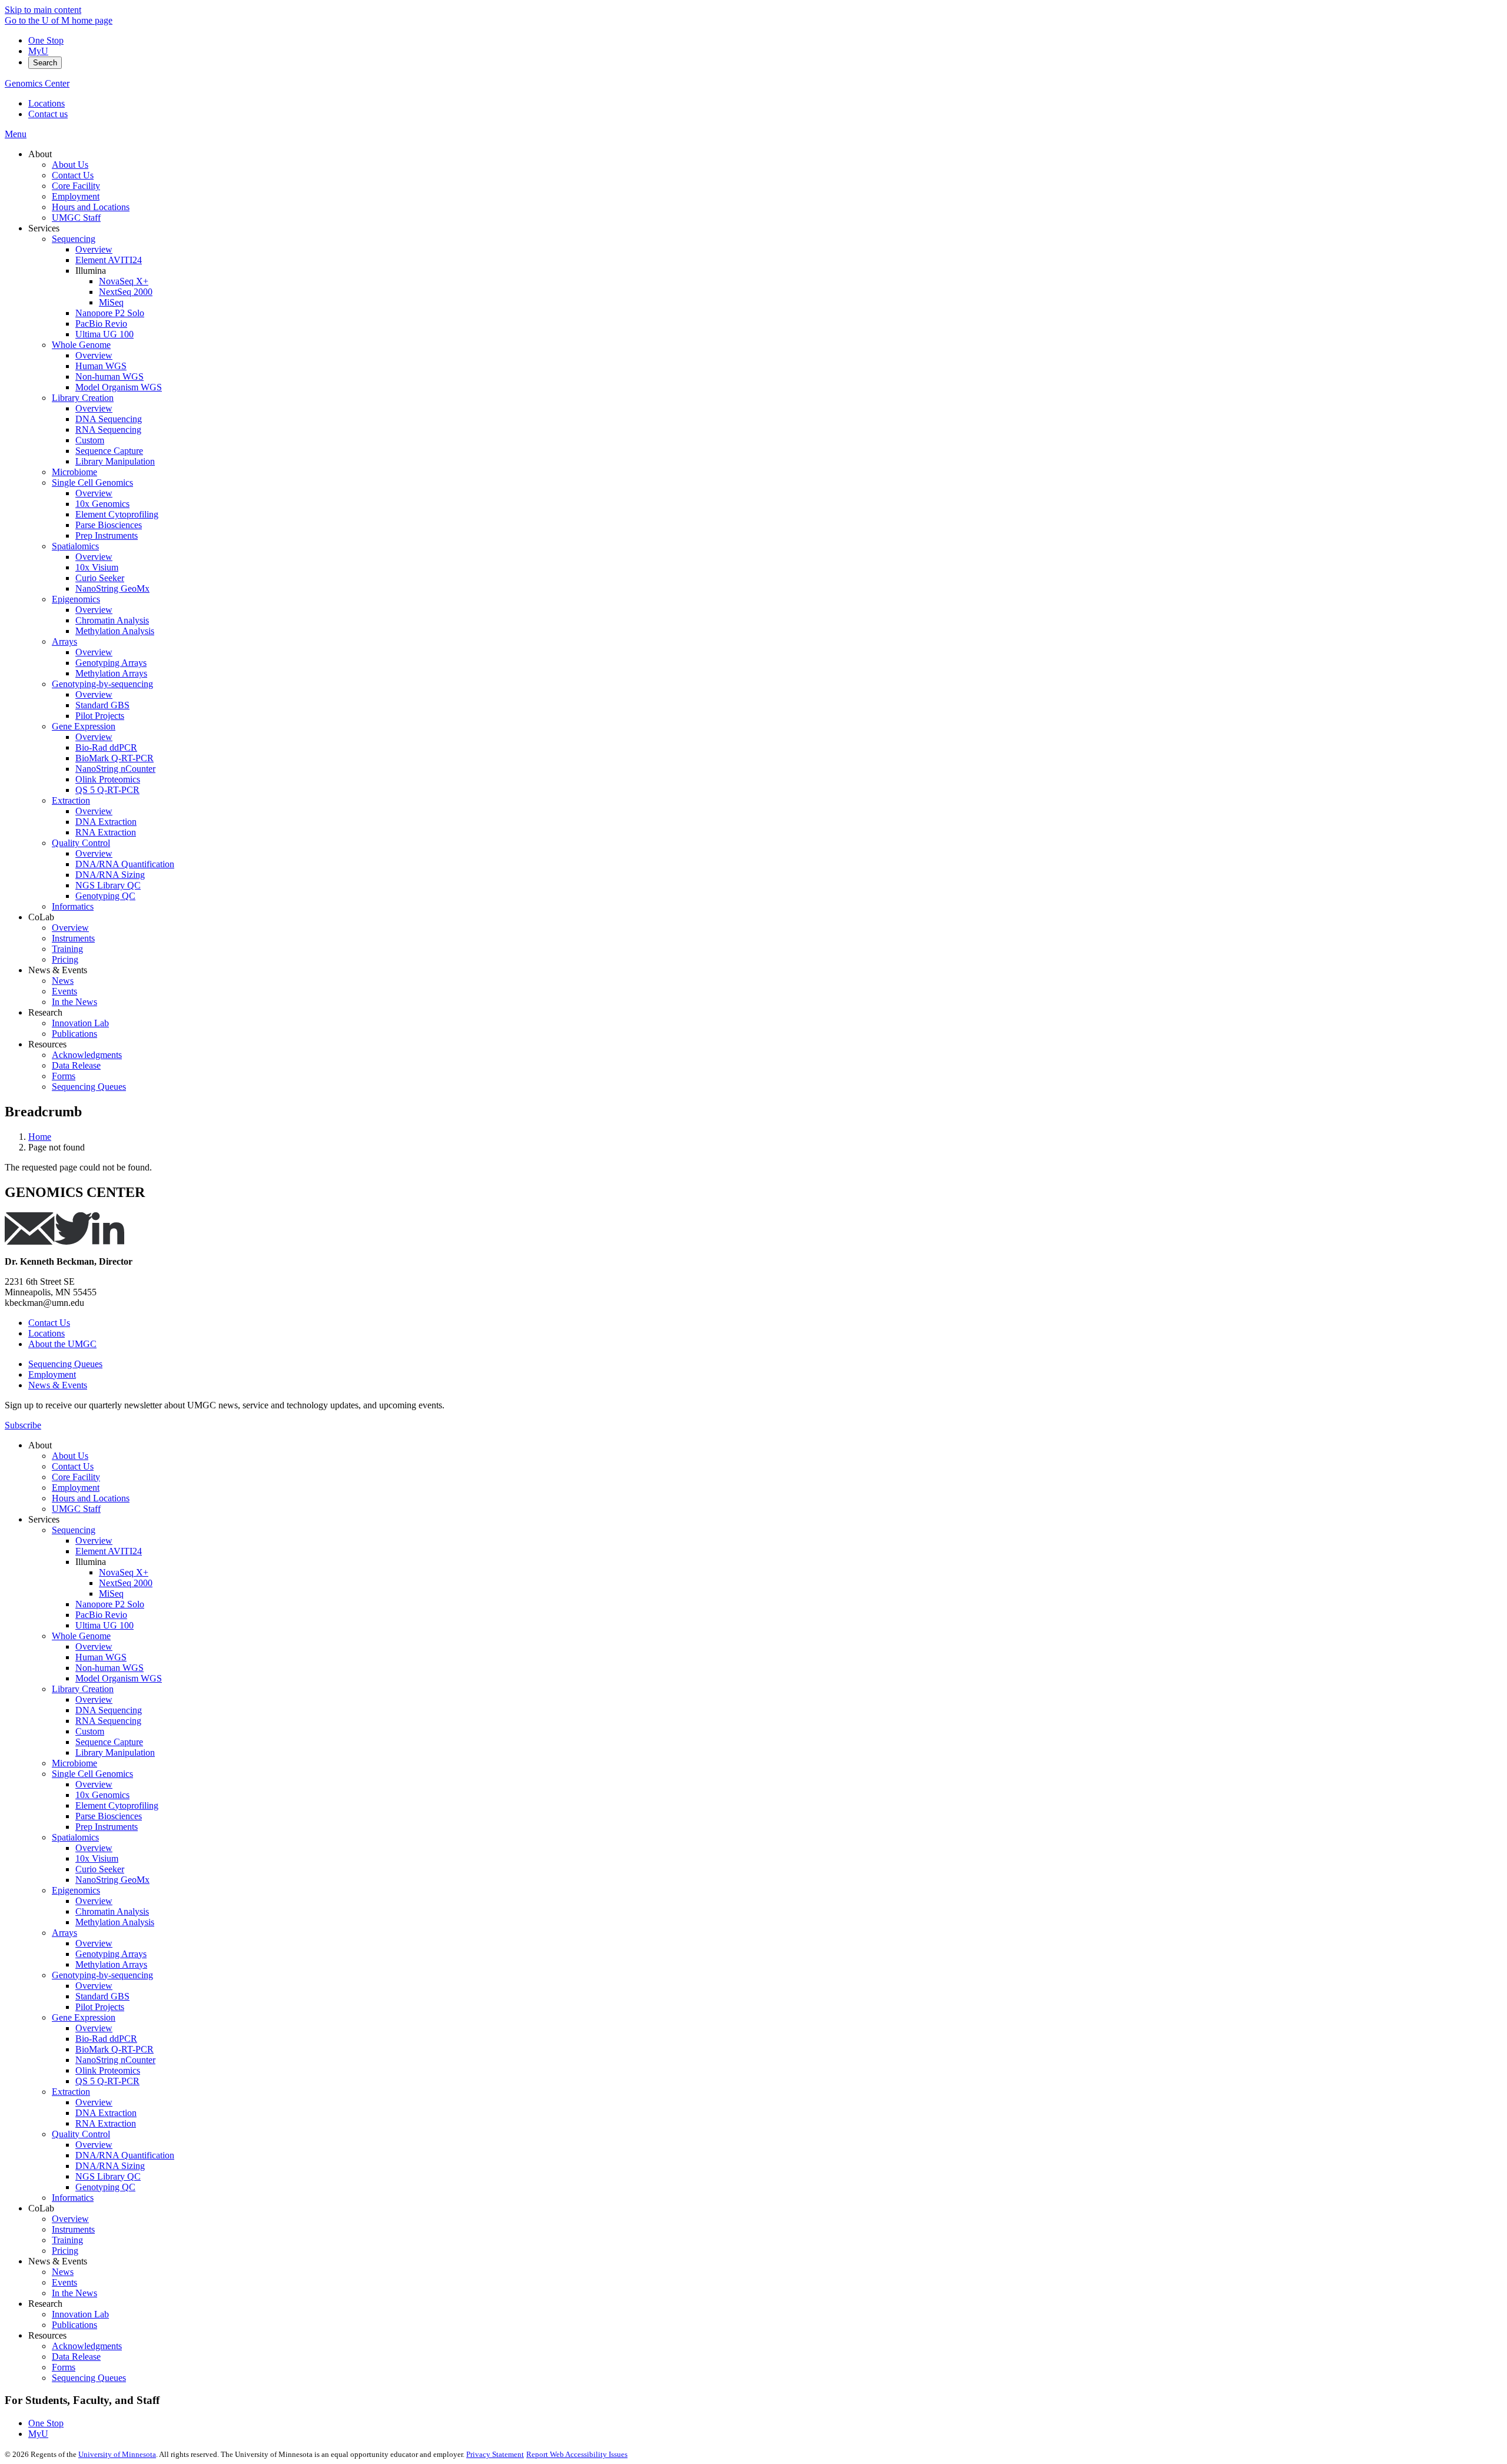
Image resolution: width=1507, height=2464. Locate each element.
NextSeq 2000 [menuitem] (126, 292)
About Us (70, 1456)
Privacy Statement (495, 2454)
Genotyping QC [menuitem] (105, 896)
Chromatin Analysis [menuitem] (112, 620)
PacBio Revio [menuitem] (101, 324)
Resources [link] (47, 1044)
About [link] (40, 154)
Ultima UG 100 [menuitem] (104, 334)
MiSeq (111, 1594)
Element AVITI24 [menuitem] (109, 260)
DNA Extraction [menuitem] (106, 822)
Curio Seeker (100, 1869)
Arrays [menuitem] (64, 641)
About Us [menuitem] (70, 165)
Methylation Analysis (115, 1922)
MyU (38, 51)
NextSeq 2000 (126, 1583)
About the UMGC (62, 1344)
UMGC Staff (76, 1509)
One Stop (46, 40)
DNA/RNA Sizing (110, 2166)
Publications (74, 2325)
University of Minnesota (117, 2454)
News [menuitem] (63, 981)
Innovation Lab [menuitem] (80, 1023)
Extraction (71, 2092)
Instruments (73, 2229)
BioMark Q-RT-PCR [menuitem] (114, 758)
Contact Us (49, 1323)
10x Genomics (102, 1795)
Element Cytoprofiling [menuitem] (117, 514)
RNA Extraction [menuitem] (106, 832)
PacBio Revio (101, 1615)
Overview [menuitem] (94, 249)
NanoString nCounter (115, 2060)
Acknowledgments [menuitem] (87, 1055)
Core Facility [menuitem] (76, 186)
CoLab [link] (41, 917)
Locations (47, 103)
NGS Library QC (108, 2176)
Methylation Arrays (111, 1964)
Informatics (73, 2198)
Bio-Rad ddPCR (106, 2039)
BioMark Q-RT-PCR (114, 2049)
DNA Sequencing (109, 1710)
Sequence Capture (109, 1742)
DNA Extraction (106, 2113)
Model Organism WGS (119, 1678)
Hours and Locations (91, 1498)
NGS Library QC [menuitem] (108, 885)
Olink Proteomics (108, 2070)
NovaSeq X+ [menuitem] (124, 281)
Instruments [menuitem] (73, 938)
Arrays (64, 1933)
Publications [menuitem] (74, 1034)
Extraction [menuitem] (71, 800)
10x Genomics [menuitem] (102, 504)
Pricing (65, 2251)
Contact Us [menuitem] (73, 175)
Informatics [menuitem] (73, 906)
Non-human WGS (109, 1668)
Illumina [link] (91, 271)
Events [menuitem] (64, 991)
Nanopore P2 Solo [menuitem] (110, 313)
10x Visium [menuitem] (97, 567)
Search (45, 63)
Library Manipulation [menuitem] (115, 461)
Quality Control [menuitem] (81, 843)
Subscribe (23, 1425)
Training (67, 2240)
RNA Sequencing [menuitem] (108, 430)
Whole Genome (81, 1636)
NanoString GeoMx (112, 1880)
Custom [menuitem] (90, 440)
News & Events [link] (58, 970)
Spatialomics (75, 1837)
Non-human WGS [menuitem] (109, 377)
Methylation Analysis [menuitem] (115, 631)
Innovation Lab (80, 2314)
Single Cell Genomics (92, 1774)
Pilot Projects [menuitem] (100, 716)
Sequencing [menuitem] (74, 239)
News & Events (58, 1385)
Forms (64, 2367)
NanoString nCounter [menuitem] (115, 769)
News (63, 2272)
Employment (52, 1374)
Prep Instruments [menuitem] (107, 535)
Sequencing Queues (65, 1364)
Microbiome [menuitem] (74, 472)
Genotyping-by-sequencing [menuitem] (102, 684)
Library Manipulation (115, 1752)
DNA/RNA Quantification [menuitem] (125, 864)
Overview (94, 1541)
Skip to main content (43, 10)
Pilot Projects (100, 2007)
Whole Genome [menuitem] (81, 345)
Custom (90, 1731)
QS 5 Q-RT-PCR (107, 2081)
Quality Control (81, 2134)
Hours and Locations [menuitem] (91, 207)
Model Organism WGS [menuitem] (119, 387)
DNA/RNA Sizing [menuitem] (110, 875)
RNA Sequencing (108, 1721)
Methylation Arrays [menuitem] (111, 673)
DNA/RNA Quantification (125, 2155)
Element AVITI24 (109, 1551)
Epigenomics (76, 1890)
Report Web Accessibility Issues (577, 2454)
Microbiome (74, 1763)
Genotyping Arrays (111, 1954)
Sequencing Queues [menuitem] (89, 1087)
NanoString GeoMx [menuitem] (112, 588)
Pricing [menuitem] (65, 959)
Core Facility (76, 1477)
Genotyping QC (105, 2187)
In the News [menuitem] (74, 1002)
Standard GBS (102, 1996)
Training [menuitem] (67, 949)
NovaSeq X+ (124, 1572)
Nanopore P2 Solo (110, 1604)
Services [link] (44, 228)
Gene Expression (84, 2017)
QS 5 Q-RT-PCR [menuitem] (107, 790)
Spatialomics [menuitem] (75, 546)
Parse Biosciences (109, 1816)
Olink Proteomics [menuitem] (108, 779)
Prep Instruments (107, 1827)
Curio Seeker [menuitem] (100, 578)
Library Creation (83, 1689)
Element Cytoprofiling (117, 1805)
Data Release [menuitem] (76, 1065)
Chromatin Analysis (112, 1911)
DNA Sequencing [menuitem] (109, 419)
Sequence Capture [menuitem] (109, 451)
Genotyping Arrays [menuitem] (111, 663)
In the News (74, 2293)
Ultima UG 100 (104, 1625)
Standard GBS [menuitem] (102, 705)
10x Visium (97, 1858)
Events (64, 2282)
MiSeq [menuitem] (111, 302)
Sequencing (74, 1530)
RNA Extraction (106, 2123)
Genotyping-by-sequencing (102, 1975)
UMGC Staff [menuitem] (76, 218)
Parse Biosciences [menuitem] (109, 525)
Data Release (76, 2357)
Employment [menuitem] (76, 196)
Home (40, 1137)
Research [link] (45, 1012)
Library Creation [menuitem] (83, 398)
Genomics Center (37, 83)
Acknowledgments (87, 2346)
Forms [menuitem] (64, 1076)
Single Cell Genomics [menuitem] (92, 482)
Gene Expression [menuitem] (84, 726)
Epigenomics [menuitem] (76, 599)
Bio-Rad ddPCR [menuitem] (106, 747)
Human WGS (101, 1657)
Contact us (48, 114)
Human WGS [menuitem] (101, 366)
